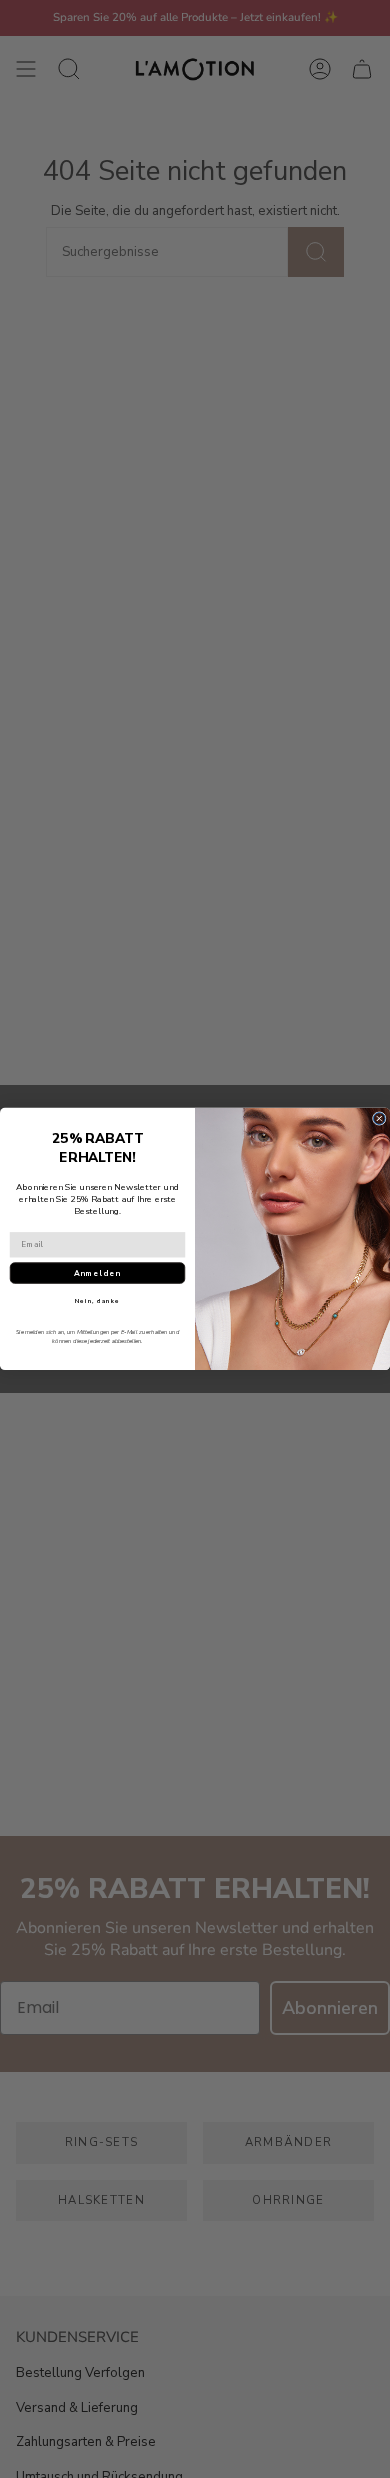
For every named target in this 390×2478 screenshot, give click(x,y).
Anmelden (97, 1273)
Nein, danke (97, 1301)
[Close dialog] (379, 1119)
